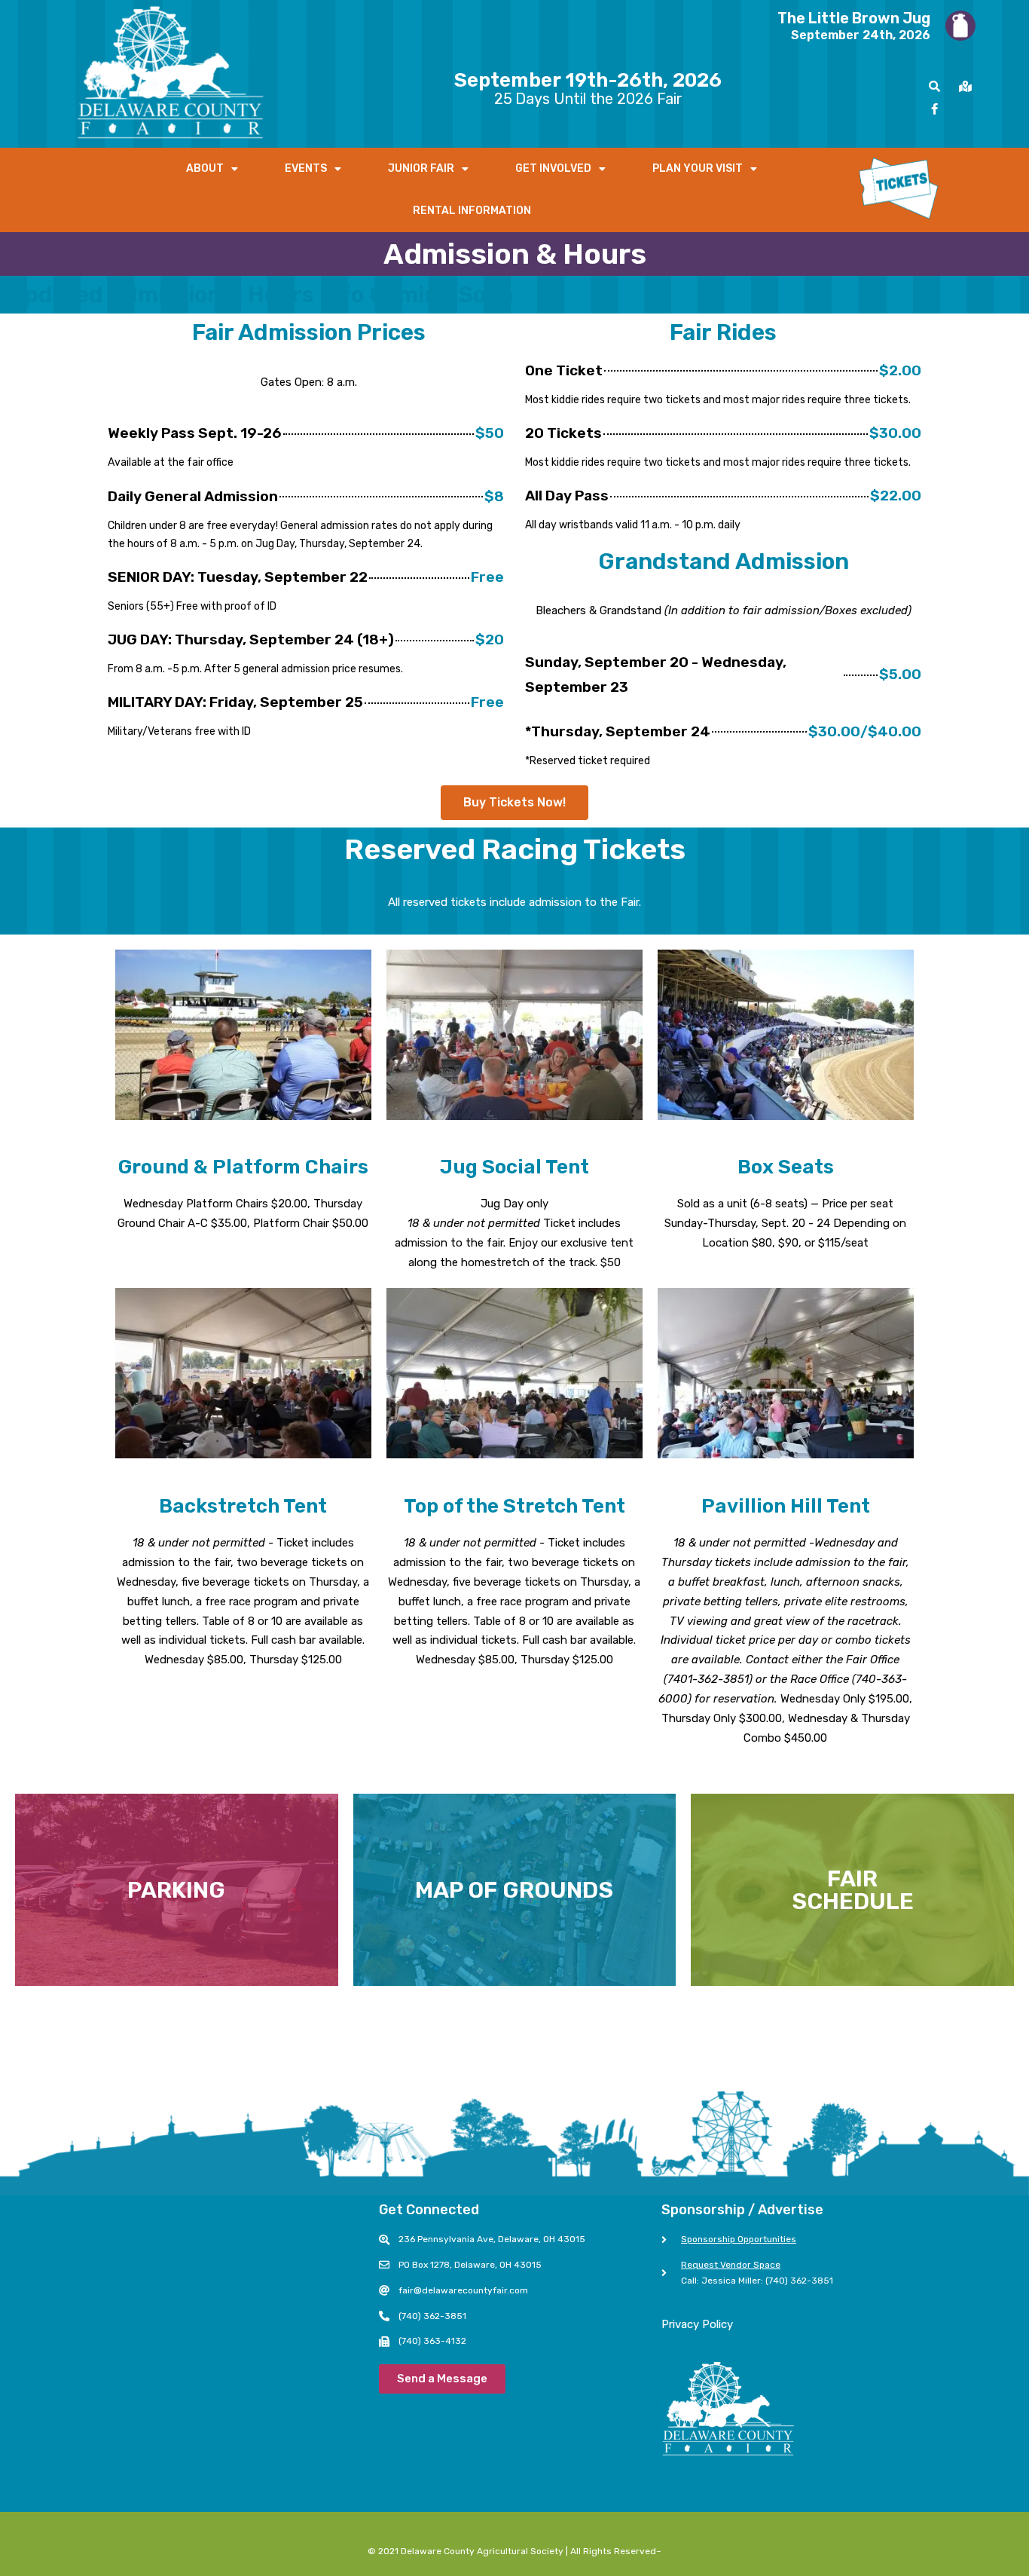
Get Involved (553, 168)
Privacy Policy (697, 2324)
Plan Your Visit (698, 168)
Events (306, 168)
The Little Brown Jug (854, 18)
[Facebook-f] (935, 109)
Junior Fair (421, 168)
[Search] (935, 86)
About (205, 168)
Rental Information (472, 211)
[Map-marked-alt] (966, 86)
